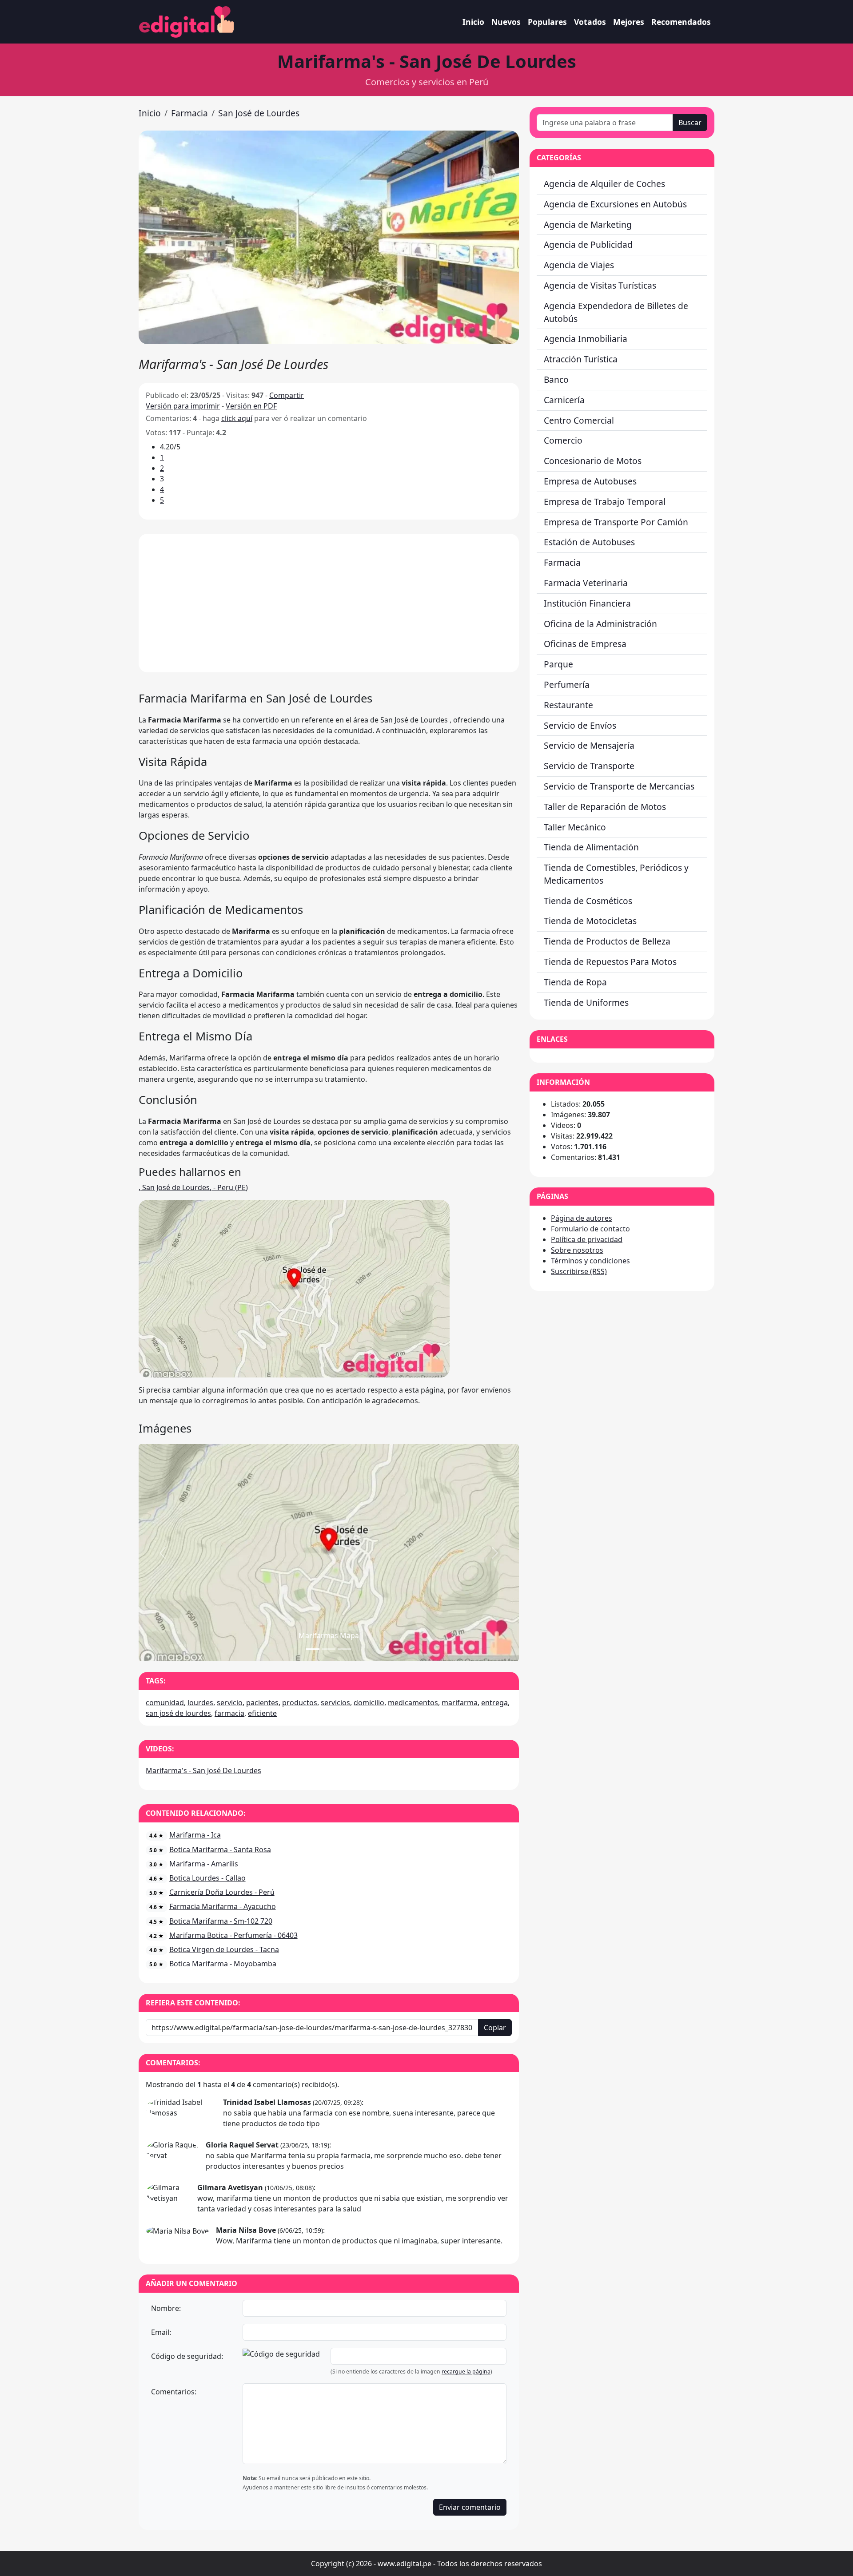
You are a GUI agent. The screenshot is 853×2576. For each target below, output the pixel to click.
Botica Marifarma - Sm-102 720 (221, 1921)
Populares (547, 22)
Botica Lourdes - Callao (207, 1878)
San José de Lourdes (259, 113)
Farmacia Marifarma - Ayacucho (223, 1906)
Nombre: (166, 2308)
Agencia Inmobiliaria (586, 339)
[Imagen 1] (329, 1649)
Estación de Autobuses (589, 542)
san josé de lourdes (178, 1713)
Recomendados (681, 22)
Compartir (287, 395)
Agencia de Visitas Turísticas (600, 285)
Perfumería (567, 685)
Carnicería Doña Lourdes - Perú (222, 1892)
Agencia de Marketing (588, 224)
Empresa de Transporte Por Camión (616, 522)
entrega (494, 1703)
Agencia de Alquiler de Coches (604, 184)
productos (300, 1703)
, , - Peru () (193, 1187)
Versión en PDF (251, 406)
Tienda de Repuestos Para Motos (610, 962)
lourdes (200, 1703)
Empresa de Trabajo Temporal (605, 502)
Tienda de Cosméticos (588, 901)
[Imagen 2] (345, 1649)
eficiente (262, 1713)
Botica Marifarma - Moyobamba (223, 1964)
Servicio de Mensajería (589, 745)
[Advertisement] (329, 603)
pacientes (262, 1703)
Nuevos (506, 22)
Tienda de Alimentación (591, 847)
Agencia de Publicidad (588, 244)
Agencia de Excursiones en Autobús (615, 204)
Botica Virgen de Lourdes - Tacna (224, 1949)
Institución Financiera (587, 603)
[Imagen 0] (313, 1649)
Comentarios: (174, 2392)
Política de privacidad (587, 1239)
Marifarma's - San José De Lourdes (203, 1770)
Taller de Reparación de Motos (605, 807)
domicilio (369, 1703)
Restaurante (568, 705)
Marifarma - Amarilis (204, 1864)
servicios (335, 1703)
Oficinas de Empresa (585, 644)
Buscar (690, 123)
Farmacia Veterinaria (586, 583)
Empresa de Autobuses (590, 481)
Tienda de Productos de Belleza (607, 941)
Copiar (495, 2028)
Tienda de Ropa (575, 982)
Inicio (473, 22)
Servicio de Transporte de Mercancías (619, 786)
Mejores (629, 22)
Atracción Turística (581, 359)
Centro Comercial (579, 420)
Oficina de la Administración (600, 624)
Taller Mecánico (575, 827)
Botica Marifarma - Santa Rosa (220, 1850)
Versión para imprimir (183, 406)
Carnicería (564, 400)
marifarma (460, 1703)
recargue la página (466, 2372)
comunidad (165, 1703)
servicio (230, 1703)
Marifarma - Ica (195, 1835)
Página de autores (582, 1218)
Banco (556, 379)
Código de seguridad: (187, 2356)
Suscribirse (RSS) (579, 1271)
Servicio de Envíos (580, 725)
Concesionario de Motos (593, 461)
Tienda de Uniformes (586, 1002)
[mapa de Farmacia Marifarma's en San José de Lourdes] (294, 1288)
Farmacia (189, 113)
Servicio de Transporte (589, 766)
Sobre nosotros (577, 1250)
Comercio (563, 440)
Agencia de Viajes (579, 265)
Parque (558, 664)
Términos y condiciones (590, 1261)
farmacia (229, 1713)
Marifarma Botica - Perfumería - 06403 (233, 1935)
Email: (161, 2332)
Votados (590, 22)
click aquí (237, 418)
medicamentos (413, 1703)
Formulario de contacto (590, 1229)
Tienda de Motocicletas (590, 921)
